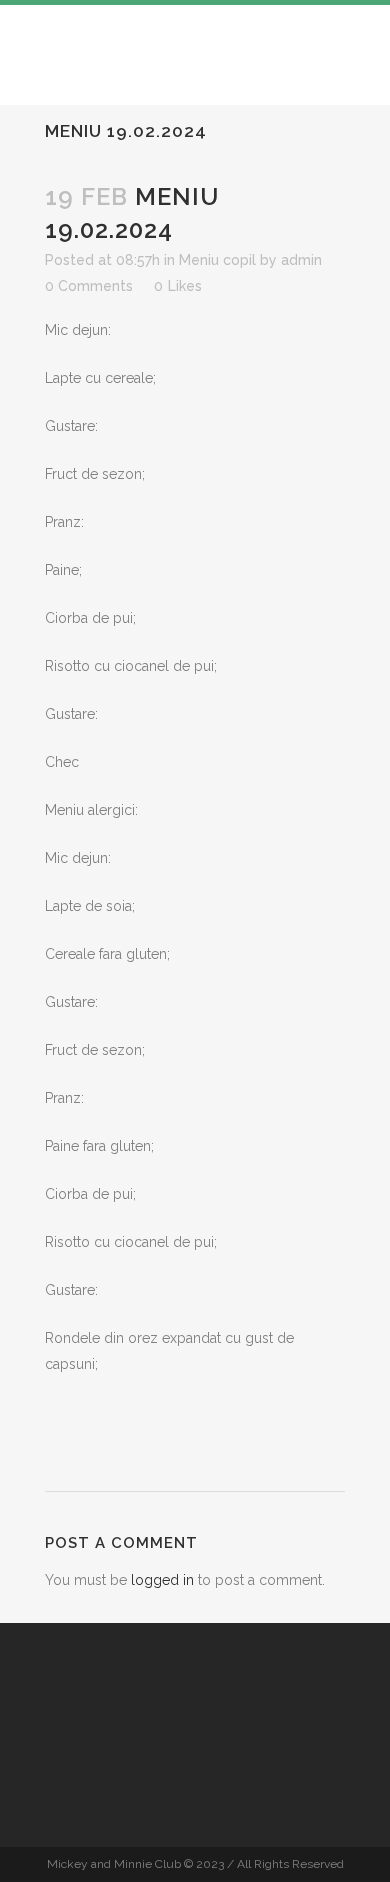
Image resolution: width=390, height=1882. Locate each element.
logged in (162, 1580)
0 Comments (89, 286)
